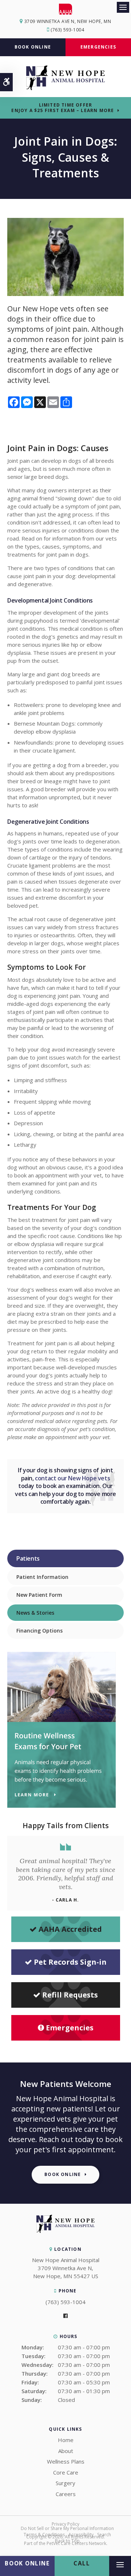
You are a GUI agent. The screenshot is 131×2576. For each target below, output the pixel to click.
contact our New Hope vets (72, 1478)
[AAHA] (66, 9)
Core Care (66, 2472)
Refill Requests (70, 1995)
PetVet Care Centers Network (76, 2543)
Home (66, 2440)
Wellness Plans (66, 2461)
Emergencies (98, 47)
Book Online (33, 47)
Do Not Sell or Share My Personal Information (67, 2528)
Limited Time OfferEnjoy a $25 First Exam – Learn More (63, 108)
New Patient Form (39, 1595)
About (66, 2451)
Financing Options (39, 1631)
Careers (66, 2494)
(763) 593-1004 (67, 30)
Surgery (65, 2483)
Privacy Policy (65, 2524)
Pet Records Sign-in (70, 1962)
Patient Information (42, 1577)
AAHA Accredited (70, 1929)
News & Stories (35, 1613)
